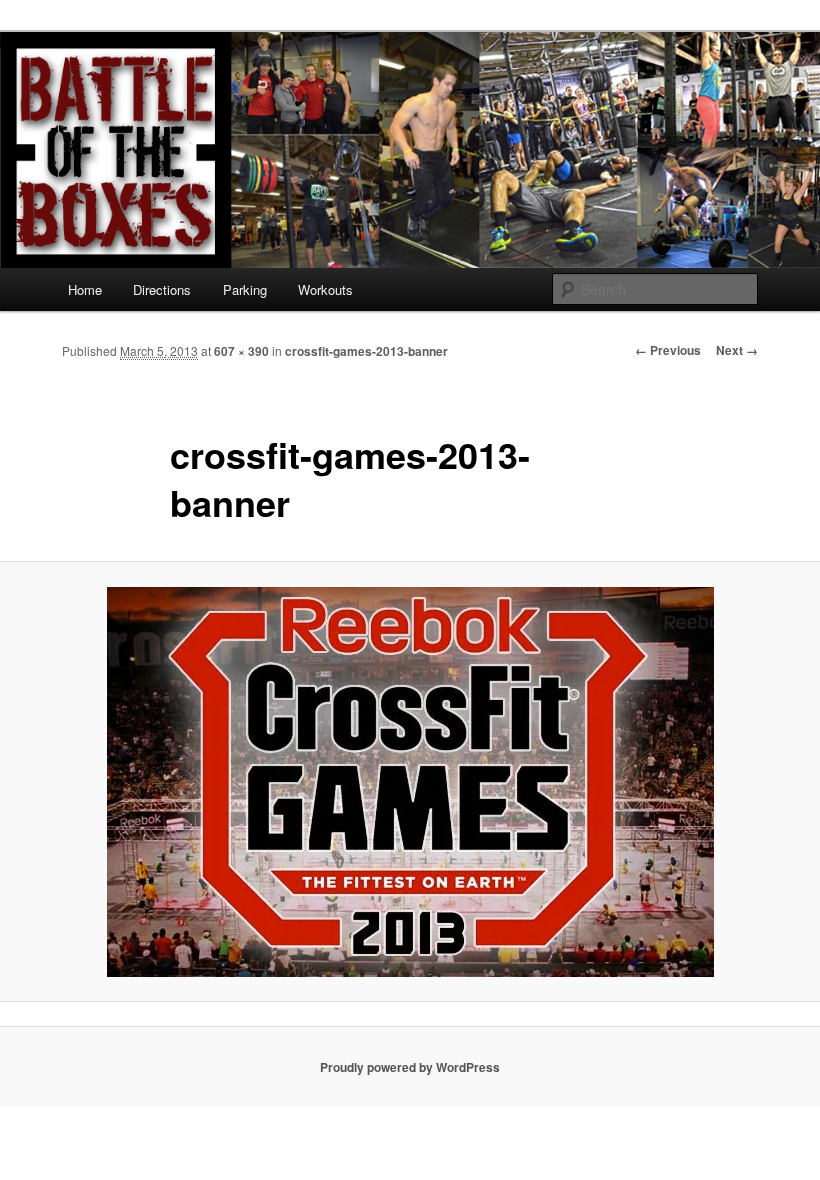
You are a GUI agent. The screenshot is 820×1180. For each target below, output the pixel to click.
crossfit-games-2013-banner (366, 351)
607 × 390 (241, 351)
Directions (162, 289)
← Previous (668, 350)
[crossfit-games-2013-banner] (410, 782)
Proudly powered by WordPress (410, 1067)
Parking (245, 289)
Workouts (325, 289)
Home (85, 289)
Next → (737, 350)
